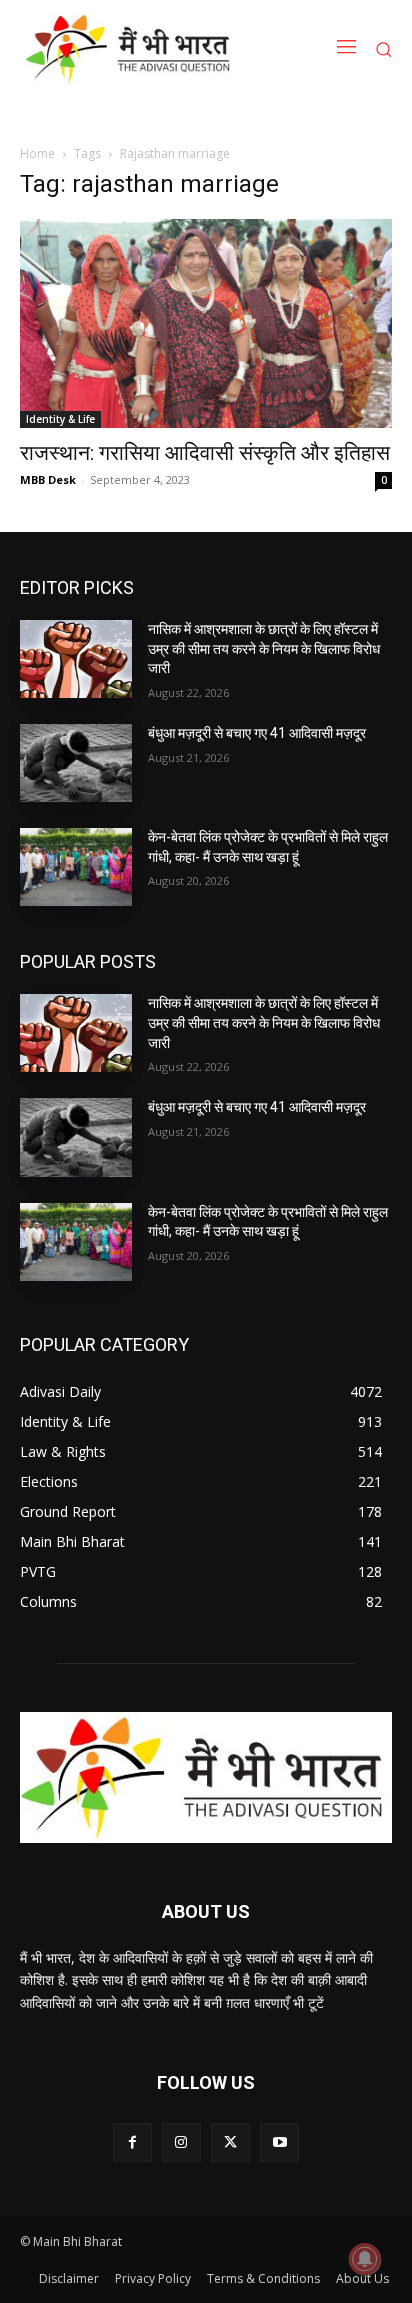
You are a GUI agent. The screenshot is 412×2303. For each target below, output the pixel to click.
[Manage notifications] (365, 2259)
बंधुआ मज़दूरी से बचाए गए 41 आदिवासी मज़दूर (257, 733)
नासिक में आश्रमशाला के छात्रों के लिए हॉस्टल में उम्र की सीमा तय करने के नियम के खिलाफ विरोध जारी (264, 648)
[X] (230, 2142)
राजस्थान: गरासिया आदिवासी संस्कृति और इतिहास (205, 453)
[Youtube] (279, 2142)
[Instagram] (181, 2142)
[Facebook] (132, 2142)
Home (37, 153)
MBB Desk (48, 479)
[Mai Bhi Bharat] (131, 49)
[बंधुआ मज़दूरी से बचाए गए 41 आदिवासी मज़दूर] (76, 763)
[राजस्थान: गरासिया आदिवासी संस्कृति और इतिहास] (206, 323)
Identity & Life (60, 419)
